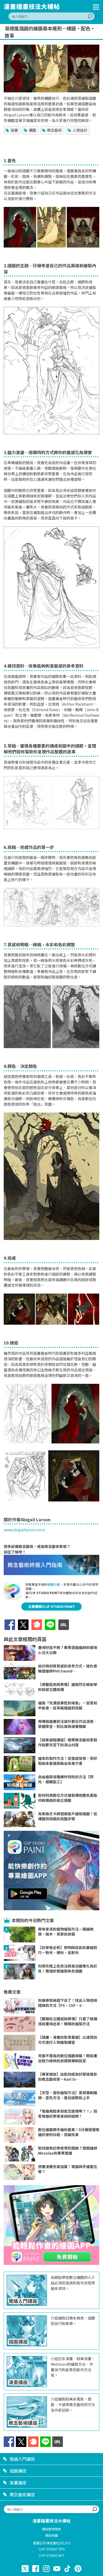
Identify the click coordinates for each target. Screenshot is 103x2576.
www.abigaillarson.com (24, 1530)
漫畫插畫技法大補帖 (51, 2521)
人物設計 (80, 130)
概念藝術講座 (22, 2494)
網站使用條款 (51, 2529)
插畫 (14, 130)
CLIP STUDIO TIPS (52, 2549)
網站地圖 (51, 2535)
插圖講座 (18, 2471)
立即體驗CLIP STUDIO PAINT (51, 1606)
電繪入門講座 (22, 2459)
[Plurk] (37, 1628)
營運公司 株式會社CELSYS (52, 2543)
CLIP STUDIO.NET (51, 2555)
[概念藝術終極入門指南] (51, 1574)
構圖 (32, 130)
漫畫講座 (18, 2483)
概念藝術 (54, 130)
